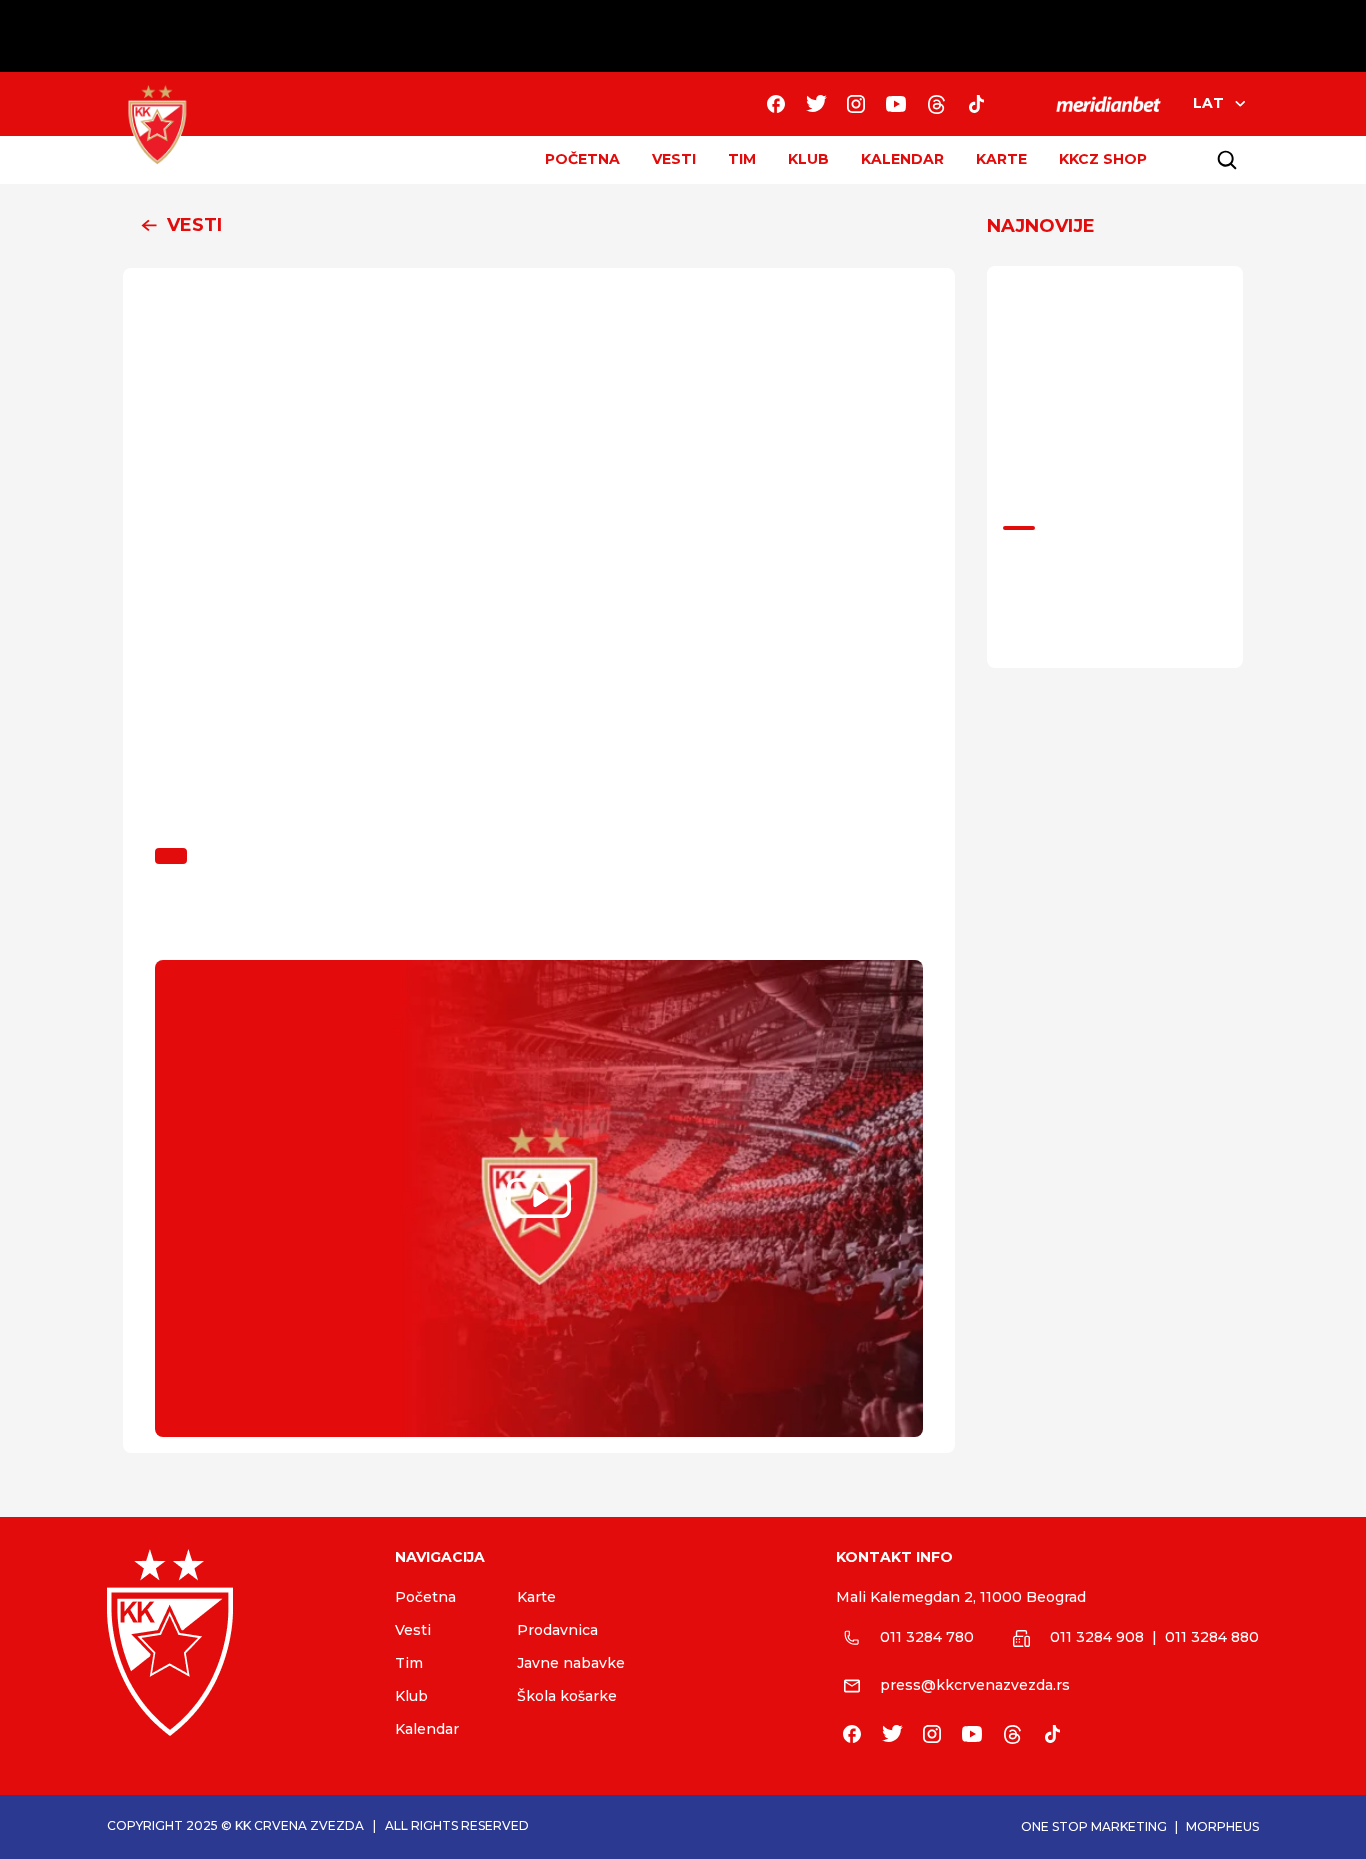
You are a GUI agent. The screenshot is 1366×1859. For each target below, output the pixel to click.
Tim (409, 1663)
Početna (425, 1597)
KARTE (1001, 159)
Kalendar (427, 1729)
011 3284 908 (1097, 1637)
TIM (742, 159)
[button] (539, 226)
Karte (536, 1597)
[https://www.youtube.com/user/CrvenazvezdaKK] (896, 104)
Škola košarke (567, 1696)
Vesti (413, 1630)
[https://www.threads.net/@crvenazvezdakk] (936, 104)
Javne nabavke (571, 1663)
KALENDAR (902, 159)
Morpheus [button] (1222, 1826)
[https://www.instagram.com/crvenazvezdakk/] (856, 104)
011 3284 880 (1212, 1637)
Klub (411, 1696)
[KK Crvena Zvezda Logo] (157, 125)
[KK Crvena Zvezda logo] (235, 1642)
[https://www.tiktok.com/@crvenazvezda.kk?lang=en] (976, 104)
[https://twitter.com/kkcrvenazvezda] (816, 104)
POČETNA (582, 159)
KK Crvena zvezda (299, 1825)
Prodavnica (557, 1630)
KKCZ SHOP (1103, 159)
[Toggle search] (1227, 160)
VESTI (674, 159)
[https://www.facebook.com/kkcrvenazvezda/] (776, 104)
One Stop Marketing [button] (1094, 1826)
